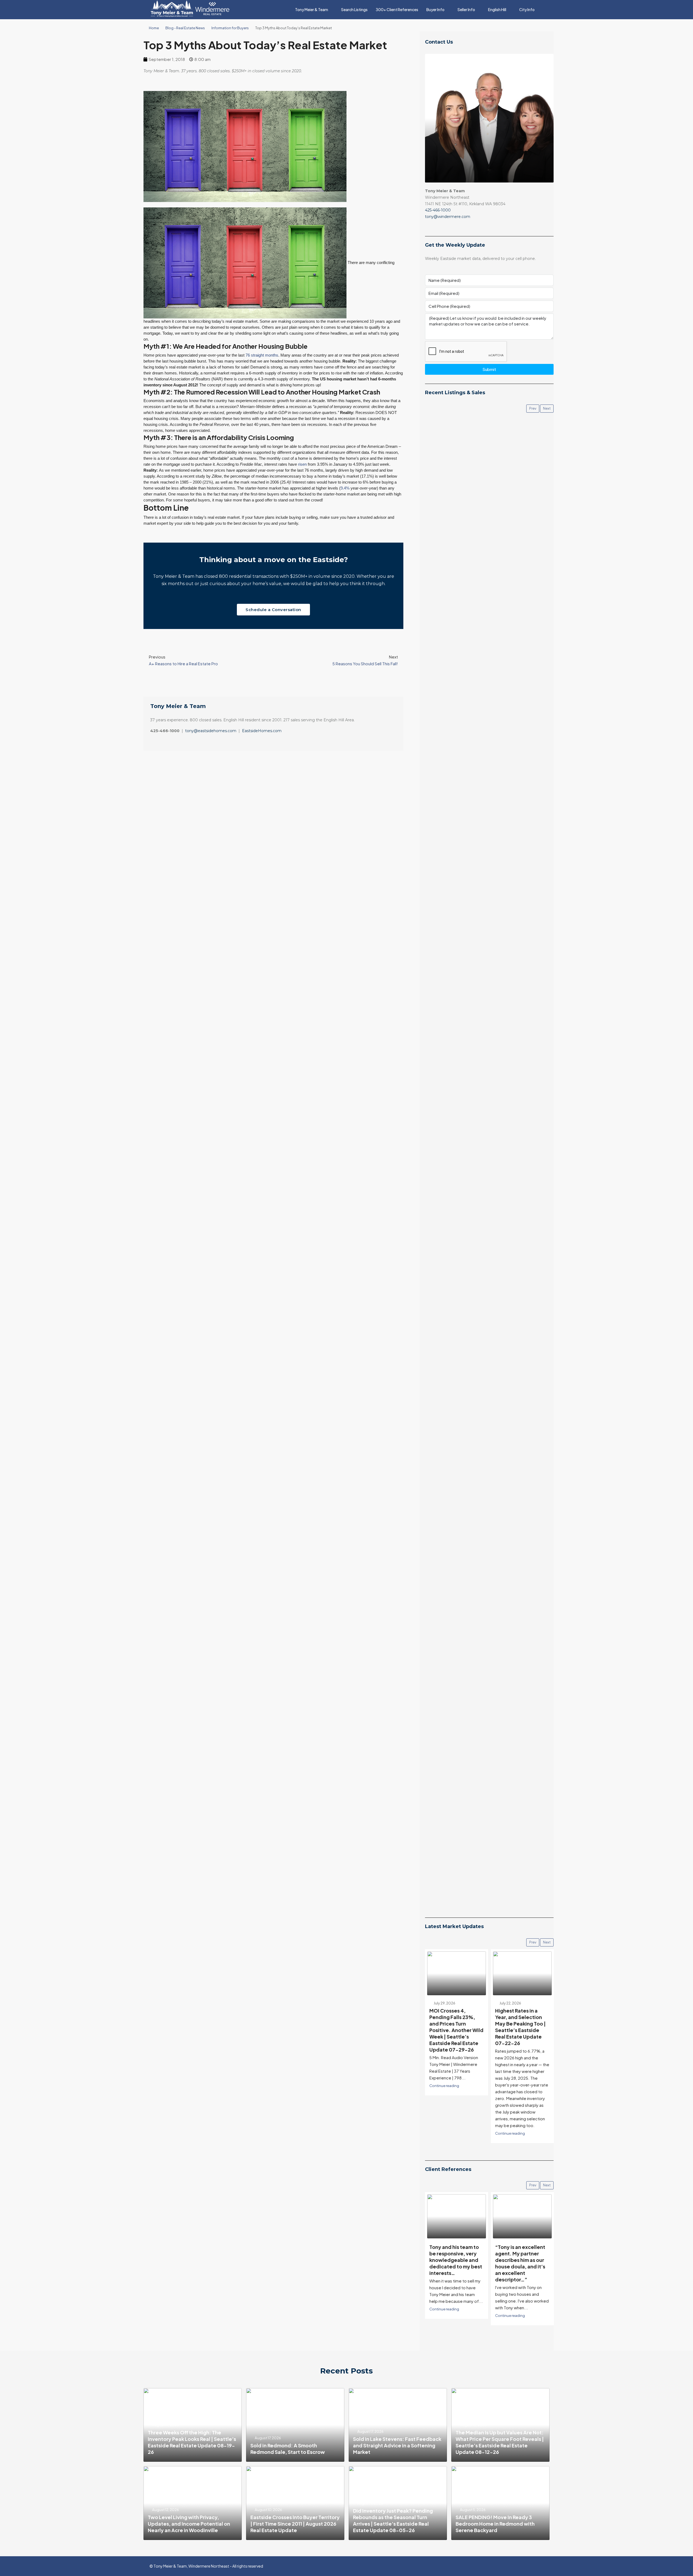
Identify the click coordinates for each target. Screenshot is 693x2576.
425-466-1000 (438, 210)
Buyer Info (435, 9)
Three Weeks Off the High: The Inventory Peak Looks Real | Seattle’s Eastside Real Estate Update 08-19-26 (192, 2442)
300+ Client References (397, 9)
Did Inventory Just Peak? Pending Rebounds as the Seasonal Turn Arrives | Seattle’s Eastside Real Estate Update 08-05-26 (393, 2520)
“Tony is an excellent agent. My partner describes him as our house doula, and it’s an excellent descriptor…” (454, 2263)
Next (547, 408)
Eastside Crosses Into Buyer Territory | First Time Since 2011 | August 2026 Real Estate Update (295, 2524)
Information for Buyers (230, 28)
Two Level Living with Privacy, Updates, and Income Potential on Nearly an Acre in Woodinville (189, 2524)
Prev (533, 408)
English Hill (497, 9)
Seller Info (466, 9)
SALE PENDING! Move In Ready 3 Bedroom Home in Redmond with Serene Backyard (495, 2524)
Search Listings (354, 9)
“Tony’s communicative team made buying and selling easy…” (521, 2257)
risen (302, 464)
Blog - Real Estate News (185, 28)
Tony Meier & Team (312, 9)
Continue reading (444, 2133)
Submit (489, 369)
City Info (527, 9)
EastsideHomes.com (262, 731)
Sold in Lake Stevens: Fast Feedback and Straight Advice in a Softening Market (397, 2445)
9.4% (345, 488)
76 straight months (262, 355)
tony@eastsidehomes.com (211, 731)
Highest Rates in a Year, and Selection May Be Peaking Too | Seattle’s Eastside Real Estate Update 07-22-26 (455, 2027)
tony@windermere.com (448, 217)
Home (154, 28)
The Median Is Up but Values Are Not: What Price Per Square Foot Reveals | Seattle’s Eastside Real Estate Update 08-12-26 (500, 2442)
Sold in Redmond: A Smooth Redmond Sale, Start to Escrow (288, 2449)
